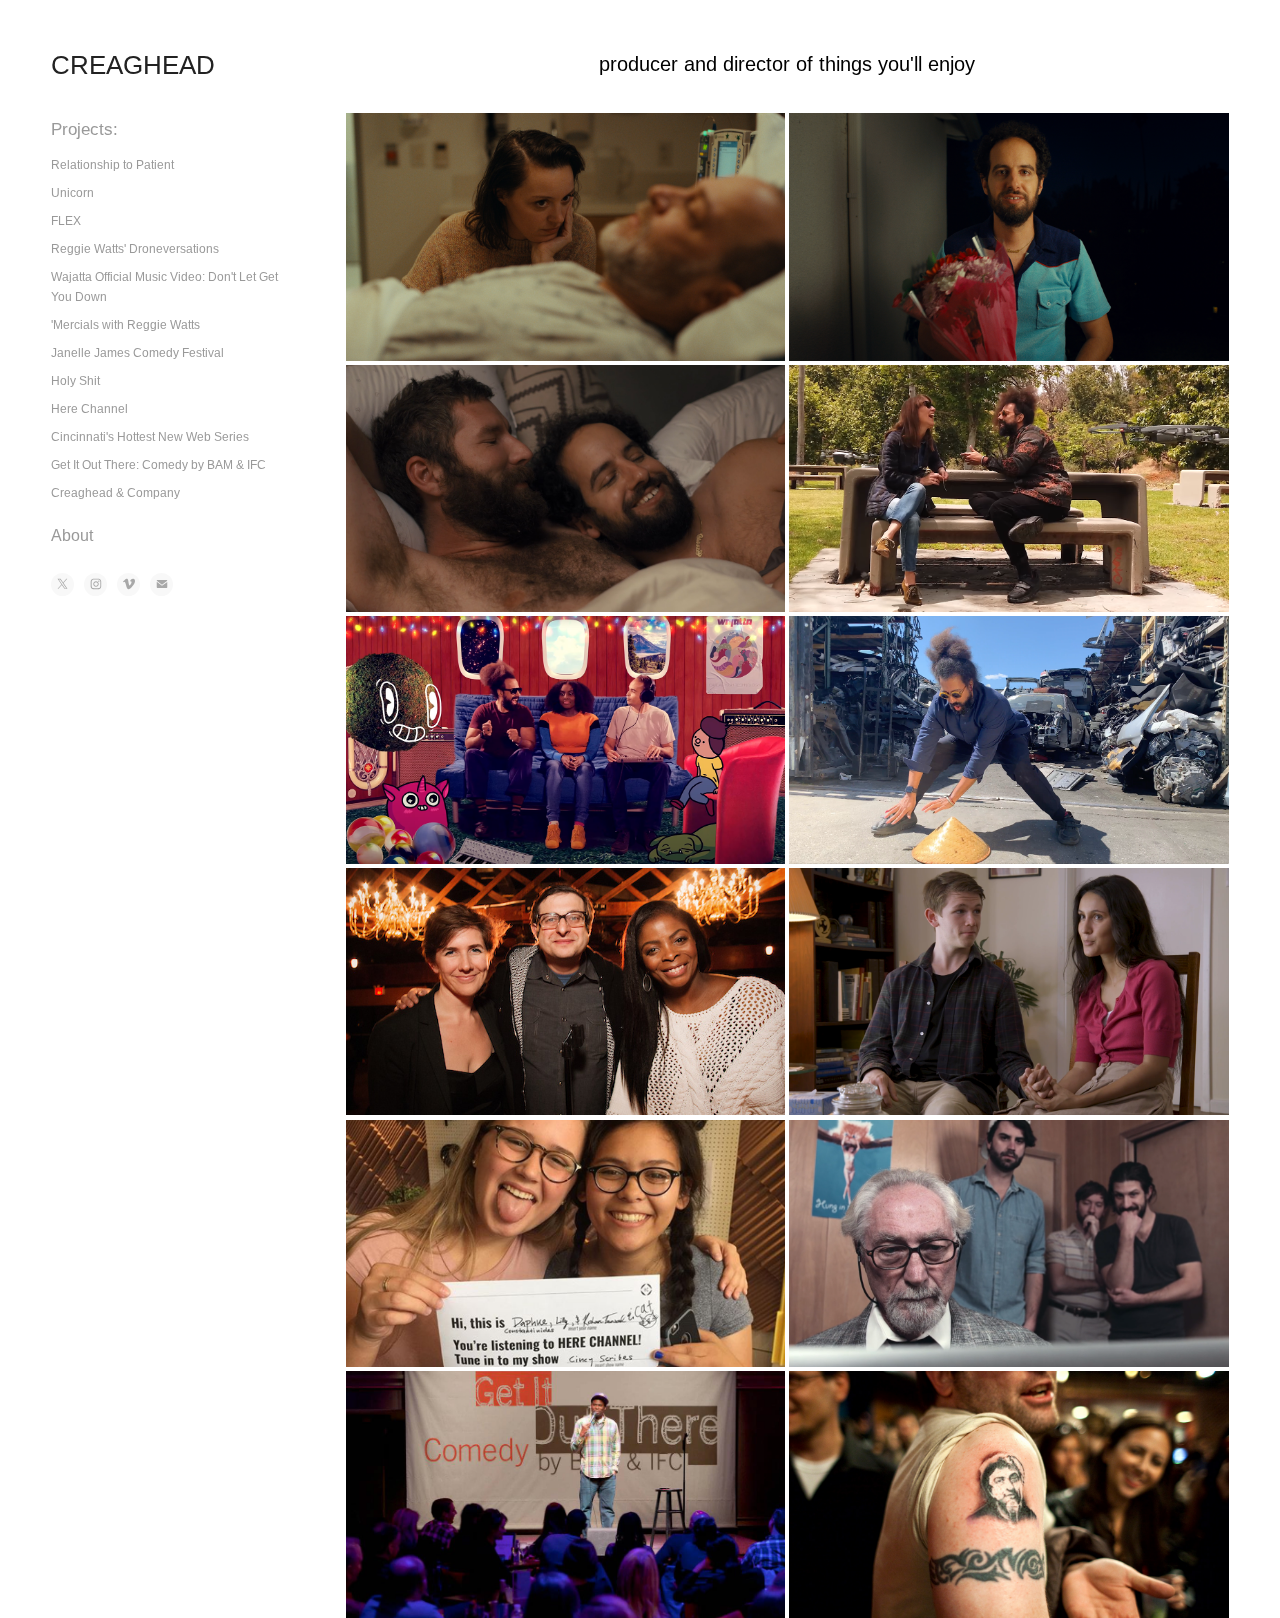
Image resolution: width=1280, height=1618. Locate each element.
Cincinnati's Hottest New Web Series (150, 437)
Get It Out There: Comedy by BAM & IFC (158, 465)
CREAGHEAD (133, 65)
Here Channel (89, 409)
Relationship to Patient (112, 165)
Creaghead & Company (115, 493)
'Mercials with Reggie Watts (125, 325)
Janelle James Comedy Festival (137, 353)
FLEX (66, 221)
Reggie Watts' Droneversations (135, 249)
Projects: (84, 129)
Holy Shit (75, 381)
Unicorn (72, 193)
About (72, 535)
